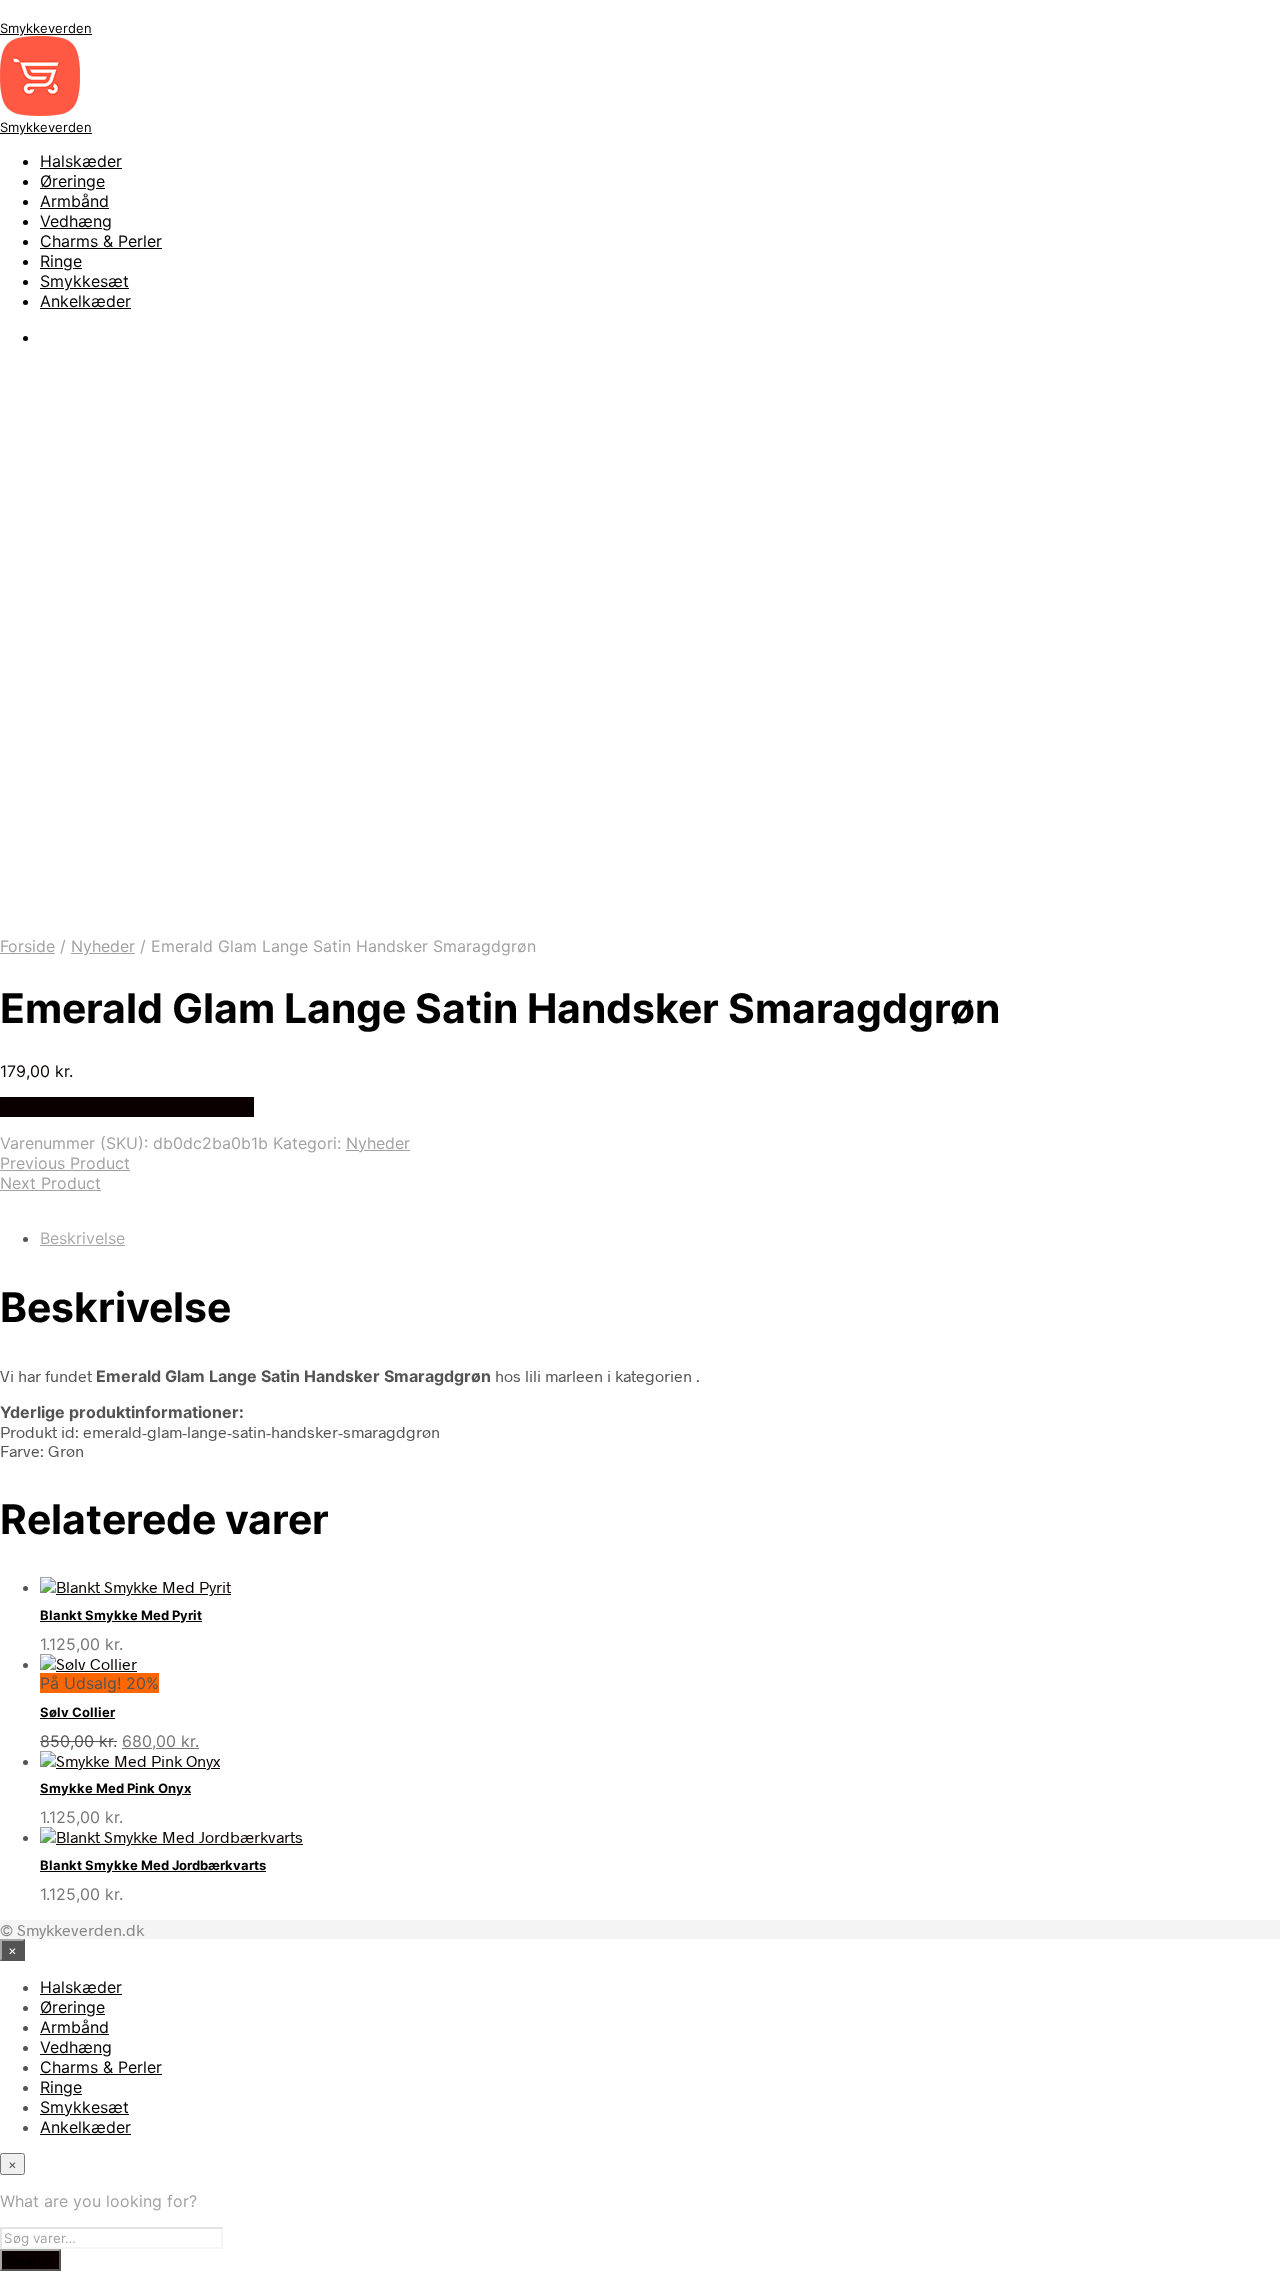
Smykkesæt (84, 281)
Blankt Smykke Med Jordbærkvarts (153, 1865)
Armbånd (74, 201)
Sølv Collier (77, 1712)
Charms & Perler (101, 241)
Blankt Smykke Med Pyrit (121, 1615)
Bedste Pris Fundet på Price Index (127, 1107)
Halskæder (81, 161)
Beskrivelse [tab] (82, 1238)
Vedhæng (76, 221)
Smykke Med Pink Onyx (115, 1788)
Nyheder (103, 946)
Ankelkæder (85, 301)
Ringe (61, 261)
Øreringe (72, 181)
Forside (27, 946)
